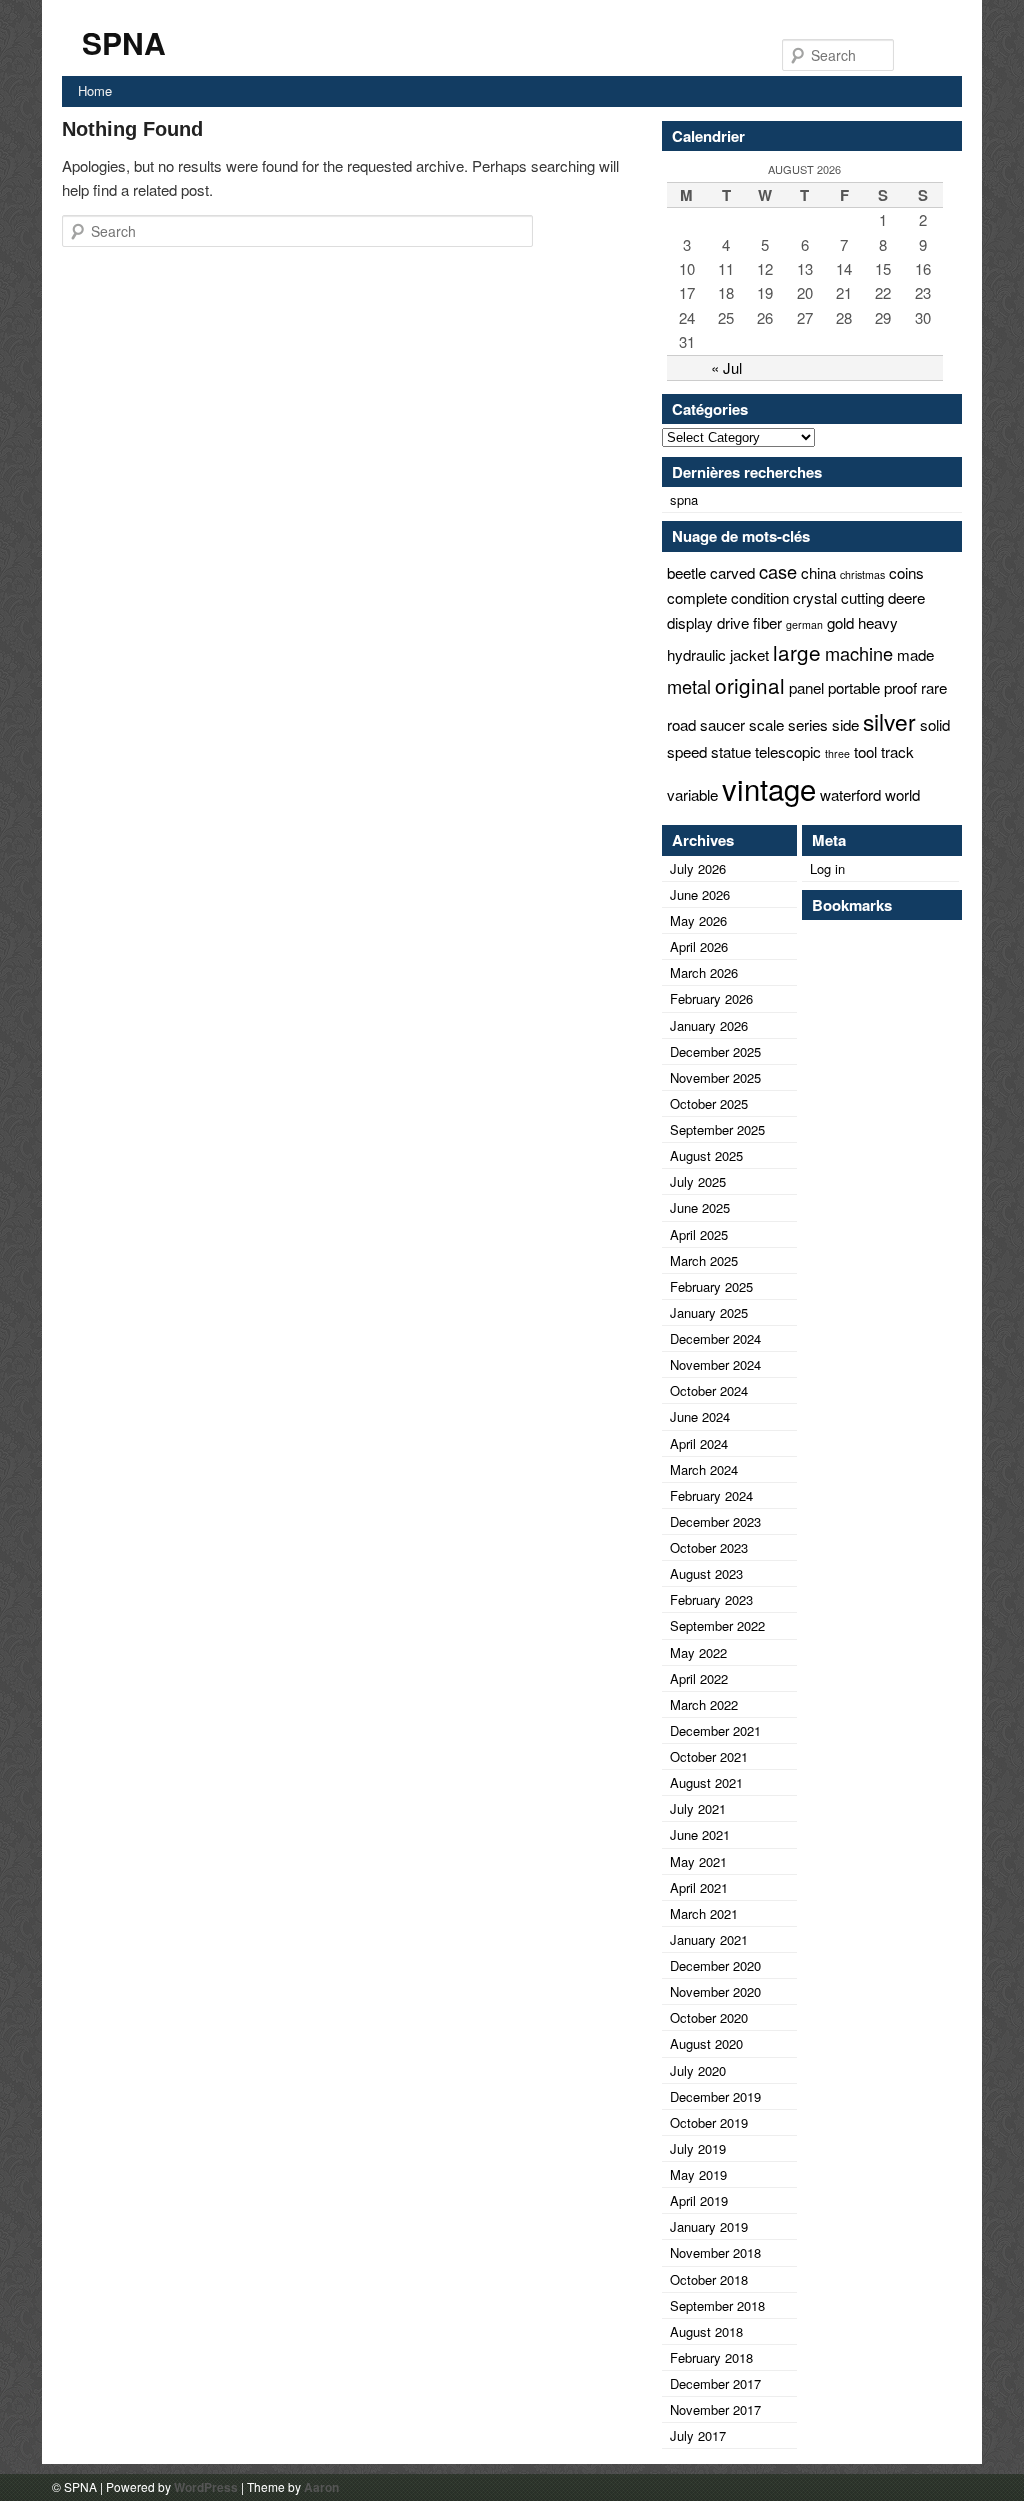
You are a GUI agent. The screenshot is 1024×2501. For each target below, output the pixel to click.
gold (840, 622)
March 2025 (704, 1260)
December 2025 (715, 1051)
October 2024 (709, 1390)
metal (689, 686)
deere (906, 597)
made (915, 654)
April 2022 (699, 1678)
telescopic (788, 751)
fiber (767, 622)
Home (95, 90)
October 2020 (709, 2017)
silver (889, 721)
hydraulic (696, 654)
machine (859, 653)
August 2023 (706, 1573)
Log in (827, 868)
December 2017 (715, 2383)
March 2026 (704, 972)
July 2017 (698, 2435)
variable (692, 794)
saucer (722, 724)
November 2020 (715, 1991)
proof (900, 687)
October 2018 (709, 2279)
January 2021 (709, 1939)
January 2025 (709, 1312)
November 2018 (715, 2252)
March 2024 (704, 1469)
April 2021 (699, 1887)
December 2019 (715, 2096)
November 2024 (715, 1364)
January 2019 (709, 2226)
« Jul (726, 367)
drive (733, 622)
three (837, 753)
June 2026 (700, 894)
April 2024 (699, 1443)
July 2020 (698, 2070)
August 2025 (706, 1155)
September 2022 (717, 1625)
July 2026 (698, 868)
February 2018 (711, 2357)
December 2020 (715, 1965)
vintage (769, 788)
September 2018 (717, 2305)
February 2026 (711, 998)
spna (684, 499)
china (818, 572)
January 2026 (709, 1025)
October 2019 (709, 2122)
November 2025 (715, 1077)
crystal (815, 597)
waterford (850, 794)
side (845, 724)
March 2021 (704, 1913)
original (750, 685)
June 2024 (700, 1416)
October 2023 (709, 1547)
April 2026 (699, 946)
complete (697, 597)
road (681, 724)
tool (865, 751)
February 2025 (711, 1286)
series (808, 724)
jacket (749, 654)
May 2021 (698, 1861)
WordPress (206, 2487)
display (690, 622)
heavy (878, 622)
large (797, 652)
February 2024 (711, 1495)
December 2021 (715, 1730)
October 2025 (709, 1103)
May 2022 (698, 1652)
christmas (862, 574)
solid (935, 724)
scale (766, 724)
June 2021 (700, 1834)
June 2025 (700, 1207)
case (778, 571)
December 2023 (715, 1521)
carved (732, 572)
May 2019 (698, 2174)
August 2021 (706, 1782)
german (804, 624)
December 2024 (715, 1338)
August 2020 (706, 2043)
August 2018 (706, 2331)
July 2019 (698, 2148)
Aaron (321, 2487)
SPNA (124, 42)
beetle (686, 572)
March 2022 (704, 1704)
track (897, 751)
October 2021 (709, 1756)
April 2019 (699, 2200)
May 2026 (698, 920)
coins (906, 572)
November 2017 (715, 2409)
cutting (862, 597)
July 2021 (698, 1808)
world (902, 794)
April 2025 (699, 1234)
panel (806, 687)
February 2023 (711, 1599)
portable (854, 687)
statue (731, 751)
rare (934, 687)
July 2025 (698, 1181)
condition (760, 597)
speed (687, 751)
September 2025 (717, 1129)
